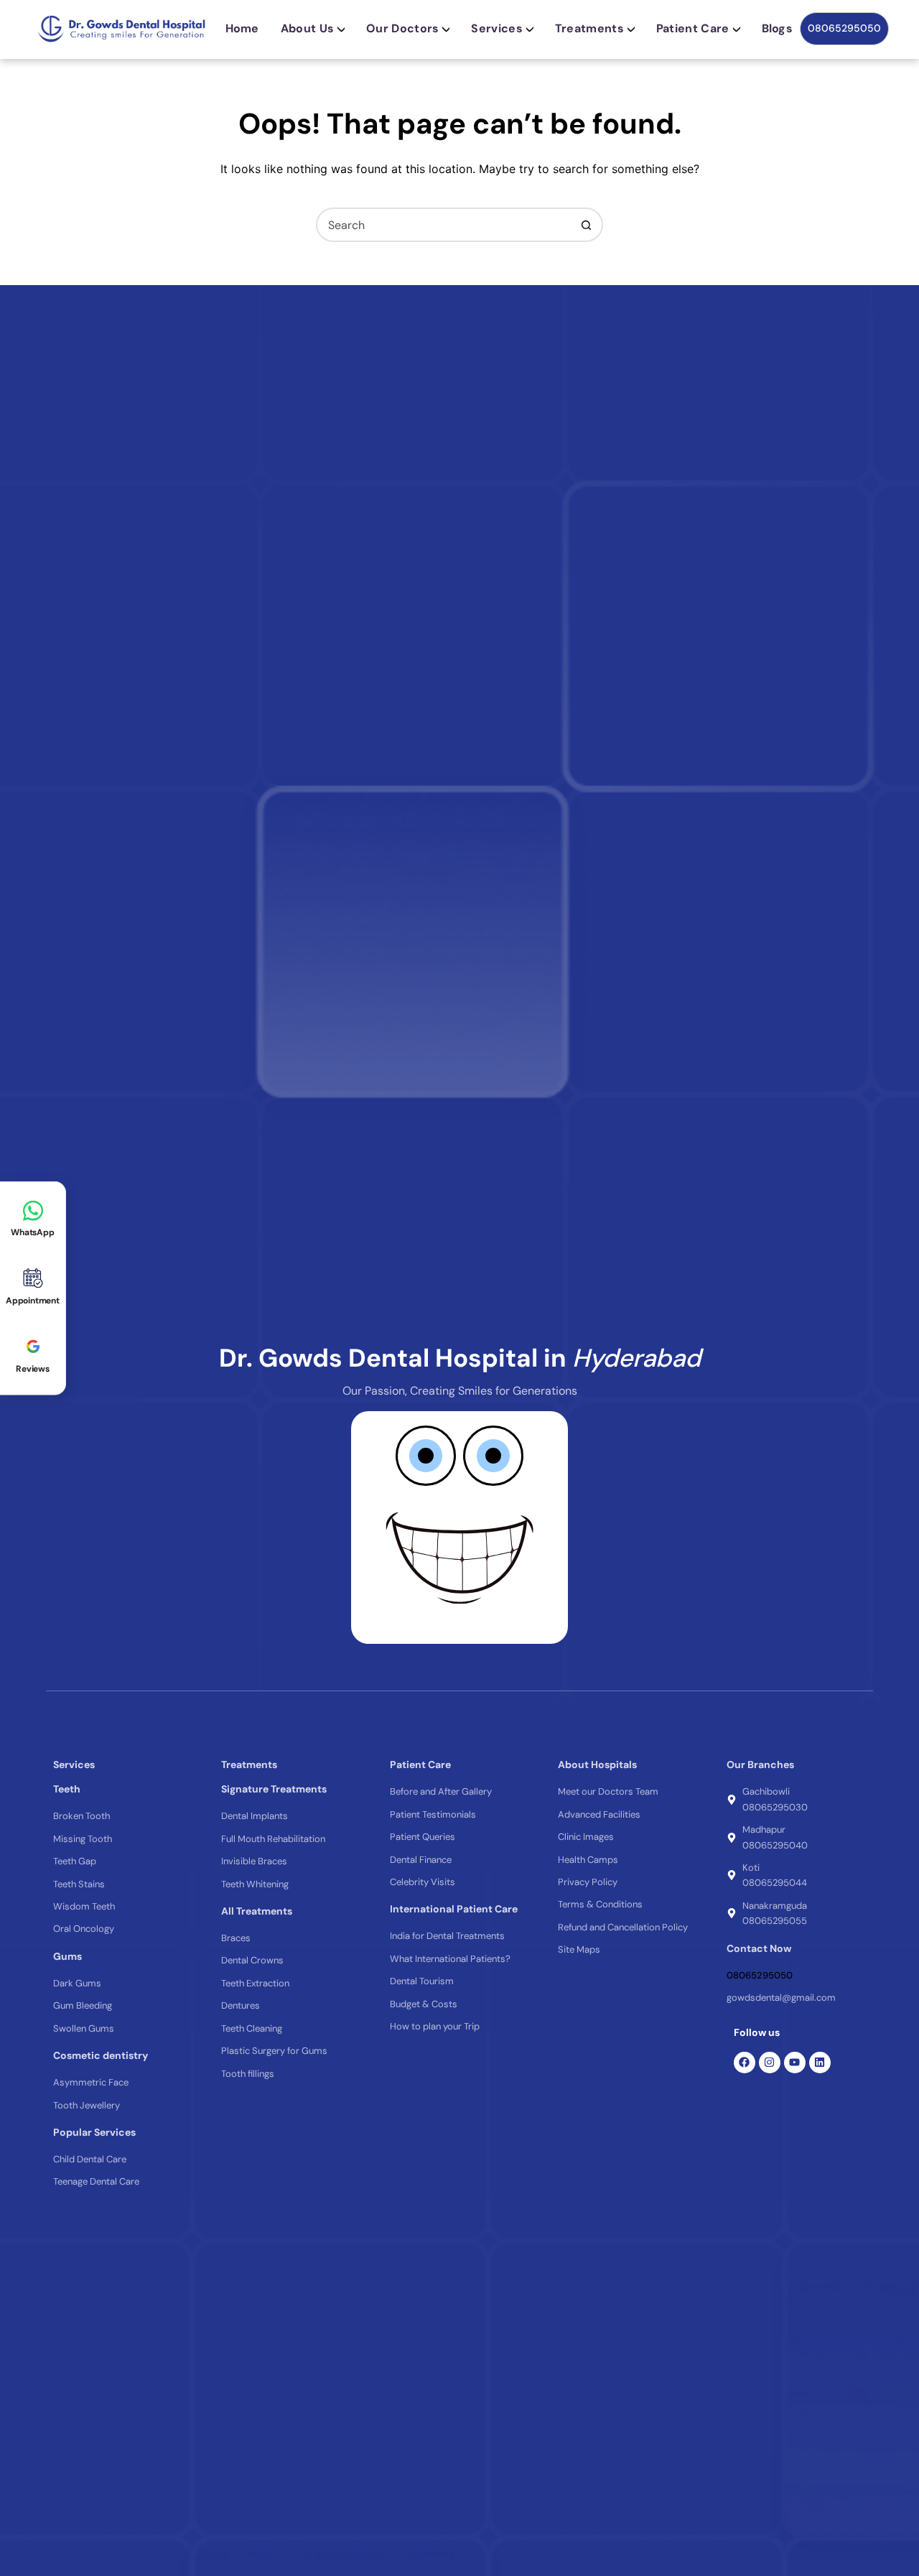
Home (242, 28)
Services (496, 28)
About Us (307, 28)
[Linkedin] (820, 2063)
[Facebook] (745, 2063)
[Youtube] (795, 2063)
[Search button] (586, 225)
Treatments (589, 28)
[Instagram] (770, 2063)
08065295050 (844, 28)
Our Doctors (402, 28)
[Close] (426, 1456)
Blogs (778, 28)
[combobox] (444, 225)
